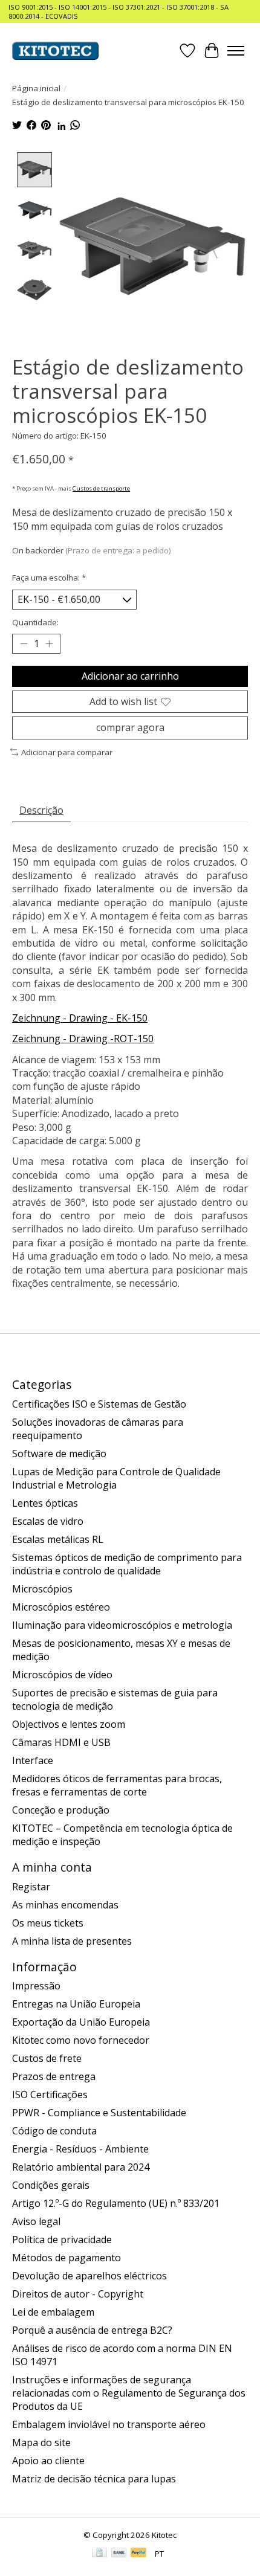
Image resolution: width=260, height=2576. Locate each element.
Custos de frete (47, 2058)
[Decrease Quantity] (24, 644)
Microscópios (42, 1589)
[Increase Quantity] (49, 644)
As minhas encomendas (65, 1905)
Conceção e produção (61, 1810)
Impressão (36, 1986)
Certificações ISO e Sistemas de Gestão (99, 1404)
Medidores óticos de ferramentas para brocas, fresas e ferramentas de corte (117, 1785)
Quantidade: (35, 622)
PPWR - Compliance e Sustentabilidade (99, 2113)
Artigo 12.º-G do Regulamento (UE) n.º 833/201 (116, 2203)
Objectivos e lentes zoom (69, 1724)
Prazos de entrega (54, 2076)
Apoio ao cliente (48, 2461)
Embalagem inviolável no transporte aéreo (109, 2424)
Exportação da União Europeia (81, 2022)
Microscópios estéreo (61, 1607)
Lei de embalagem (53, 2312)
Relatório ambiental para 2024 (81, 2167)
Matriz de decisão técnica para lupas (94, 2479)
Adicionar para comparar (67, 752)
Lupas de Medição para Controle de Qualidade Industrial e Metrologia (116, 1478)
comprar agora (130, 727)
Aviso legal (36, 2221)
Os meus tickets (48, 1923)
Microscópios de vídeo (62, 1675)
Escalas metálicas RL (58, 1539)
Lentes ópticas (45, 1503)
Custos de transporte (101, 488)
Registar (31, 1887)
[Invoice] (99, 2554)
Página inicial (36, 88)
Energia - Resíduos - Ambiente (80, 2149)
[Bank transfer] (119, 2554)
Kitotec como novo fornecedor (81, 2040)
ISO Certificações (50, 2095)
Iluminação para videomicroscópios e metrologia (122, 1625)
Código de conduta (54, 2131)
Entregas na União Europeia (76, 2004)
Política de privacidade (62, 2240)
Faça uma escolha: (49, 578)
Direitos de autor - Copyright (78, 2294)
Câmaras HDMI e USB (61, 1742)
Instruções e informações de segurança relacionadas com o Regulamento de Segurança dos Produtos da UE (129, 2393)
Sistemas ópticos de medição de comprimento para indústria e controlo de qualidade (127, 1564)
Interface (33, 1760)
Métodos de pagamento (67, 2258)
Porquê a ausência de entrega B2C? (92, 2330)
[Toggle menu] (236, 51)
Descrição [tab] (41, 810)
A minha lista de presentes (72, 1941)
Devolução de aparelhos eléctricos (89, 2276)
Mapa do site (41, 2442)
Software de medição (59, 1454)
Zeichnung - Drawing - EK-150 (80, 1018)
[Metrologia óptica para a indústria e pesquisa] (55, 51)
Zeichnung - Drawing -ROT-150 (83, 1038)
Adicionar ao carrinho (130, 676)
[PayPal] (138, 2554)
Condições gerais (51, 2185)
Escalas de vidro (48, 1521)
